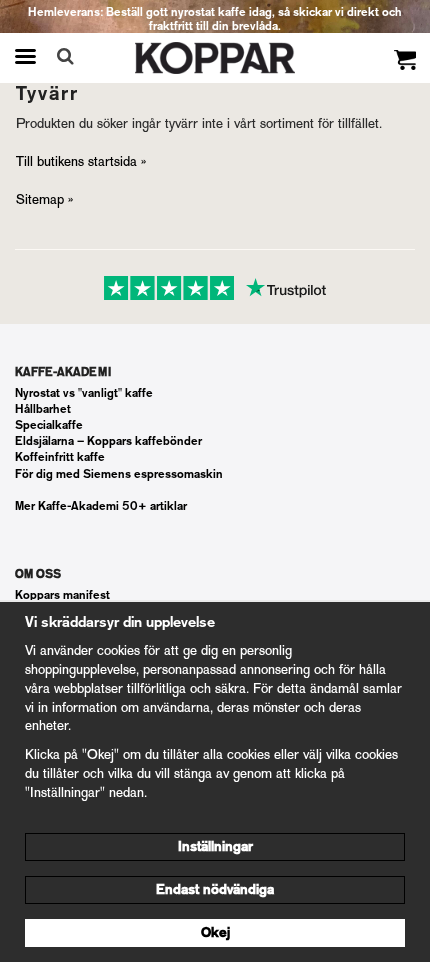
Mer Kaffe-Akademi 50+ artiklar (101, 506)
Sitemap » (44, 199)
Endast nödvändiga (215, 889)
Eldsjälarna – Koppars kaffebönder (108, 441)
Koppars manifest (62, 595)
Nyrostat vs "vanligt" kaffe (84, 393)
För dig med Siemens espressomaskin (119, 474)
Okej (215, 932)
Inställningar (215, 846)
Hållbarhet (43, 409)
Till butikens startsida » (81, 161)
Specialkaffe (49, 425)
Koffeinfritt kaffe (60, 457)
